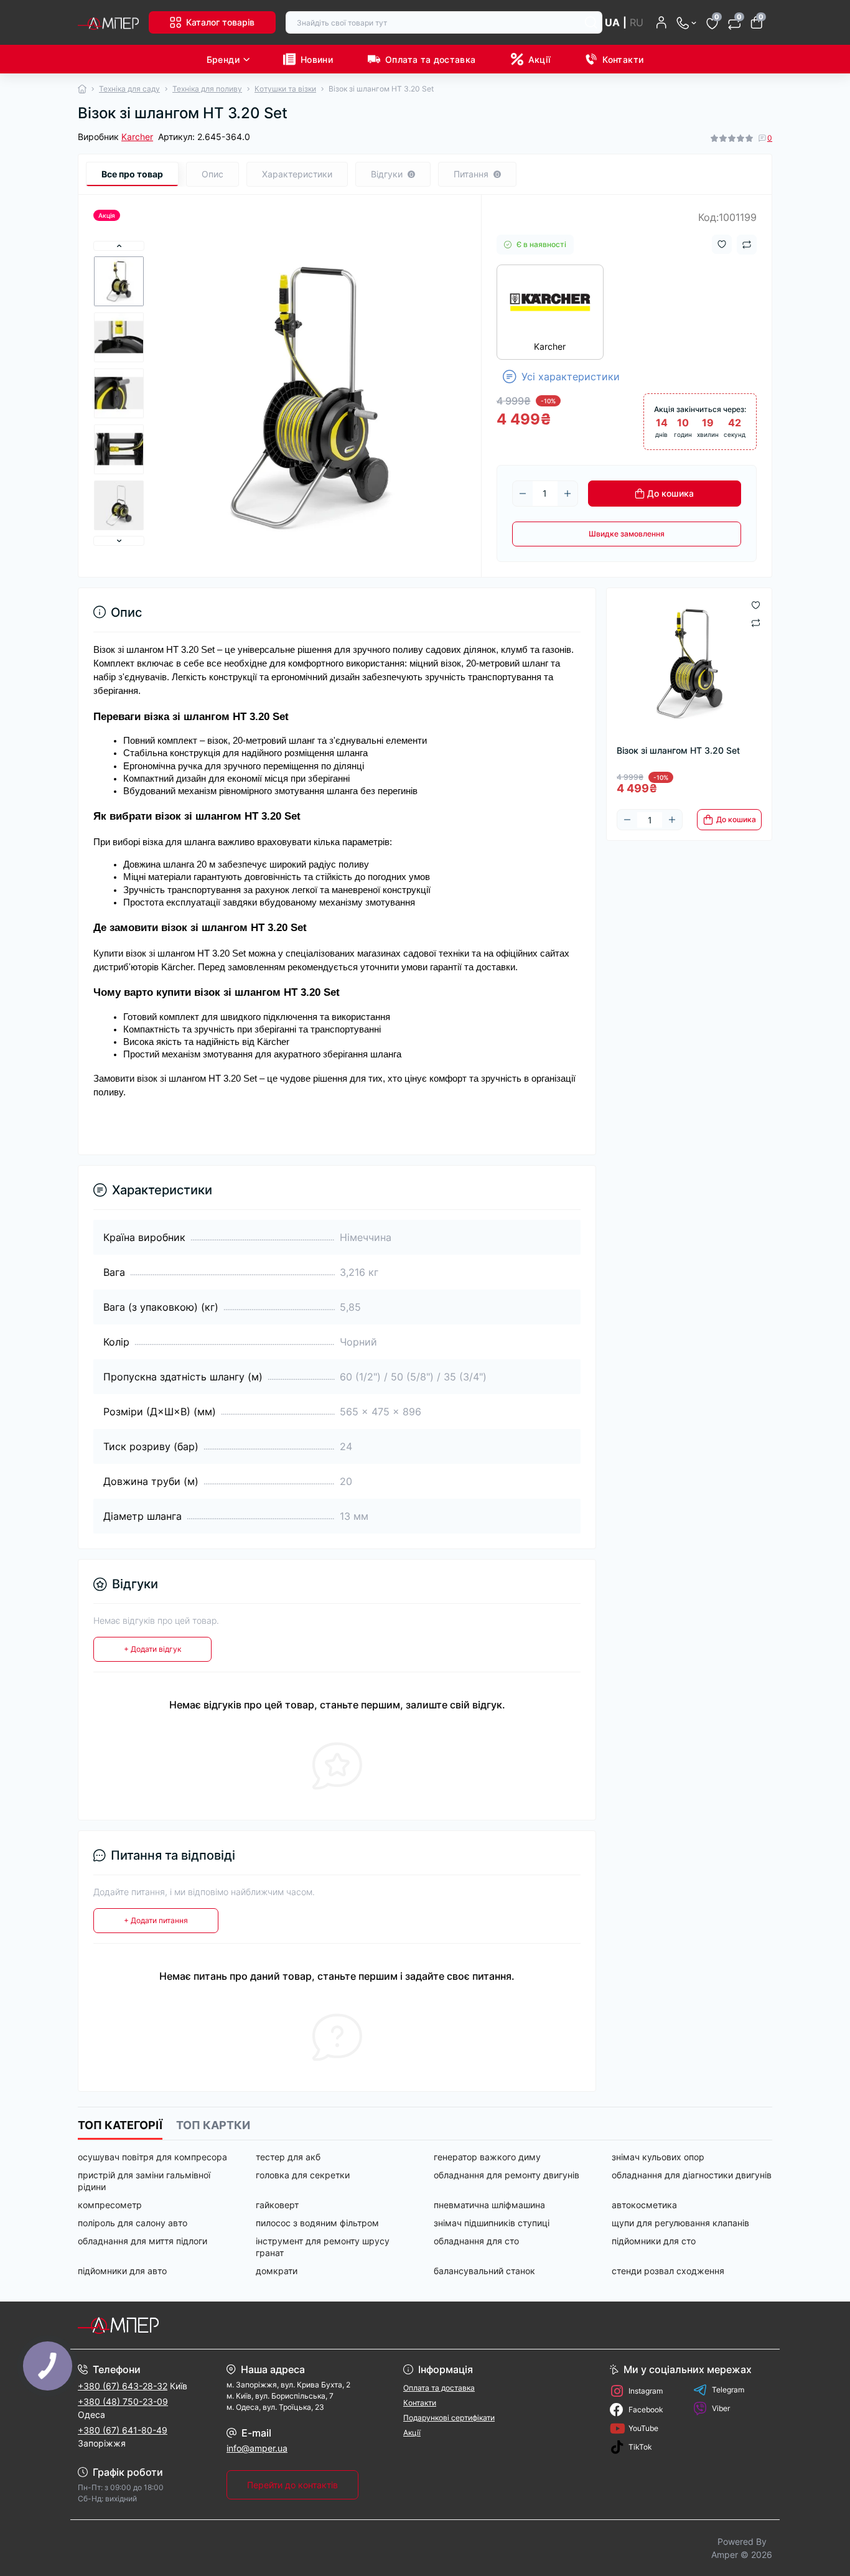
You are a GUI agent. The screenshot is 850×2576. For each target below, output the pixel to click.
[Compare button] (747, 245)
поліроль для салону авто (133, 2223)
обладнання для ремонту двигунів (507, 2175)
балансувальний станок (484, 2271)
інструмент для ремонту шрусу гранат (323, 2247)
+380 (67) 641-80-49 (123, 2430)
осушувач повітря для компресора (152, 2157)
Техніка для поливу (207, 89)
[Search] (591, 22)
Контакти (623, 59)
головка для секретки (303, 2175)
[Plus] (567, 494)
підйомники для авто (122, 2271)
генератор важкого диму (487, 2157)
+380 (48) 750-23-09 (123, 2401)
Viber (721, 2408)
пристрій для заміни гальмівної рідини (144, 2181)
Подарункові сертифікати (449, 2418)
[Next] (119, 541)
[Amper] (248, 2325)
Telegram (728, 2390)
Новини (317, 59)
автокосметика (644, 2205)
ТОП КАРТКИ (213, 2125)
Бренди (223, 59)
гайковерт (277, 2205)
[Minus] (523, 494)
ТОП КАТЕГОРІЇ (120, 2125)
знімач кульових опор (658, 2157)
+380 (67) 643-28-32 (123, 2386)
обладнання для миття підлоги (142, 2241)
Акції (539, 59)
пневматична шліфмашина (489, 2205)
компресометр (110, 2205)
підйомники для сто (654, 2241)
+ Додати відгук (152, 1649)
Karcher (137, 137)
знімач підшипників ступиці (492, 2223)
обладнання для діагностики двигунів (692, 2175)
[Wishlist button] (722, 244)
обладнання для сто (476, 2241)
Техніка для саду (129, 89)
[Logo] (108, 22)
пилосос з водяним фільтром (317, 2223)
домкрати (277, 2271)
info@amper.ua (257, 2448)
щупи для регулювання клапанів (680, 2223)
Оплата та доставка (430, 59)
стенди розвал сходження (668, 2271)
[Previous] (119, 246)
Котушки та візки (285, 89)
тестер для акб (288, 2157)
